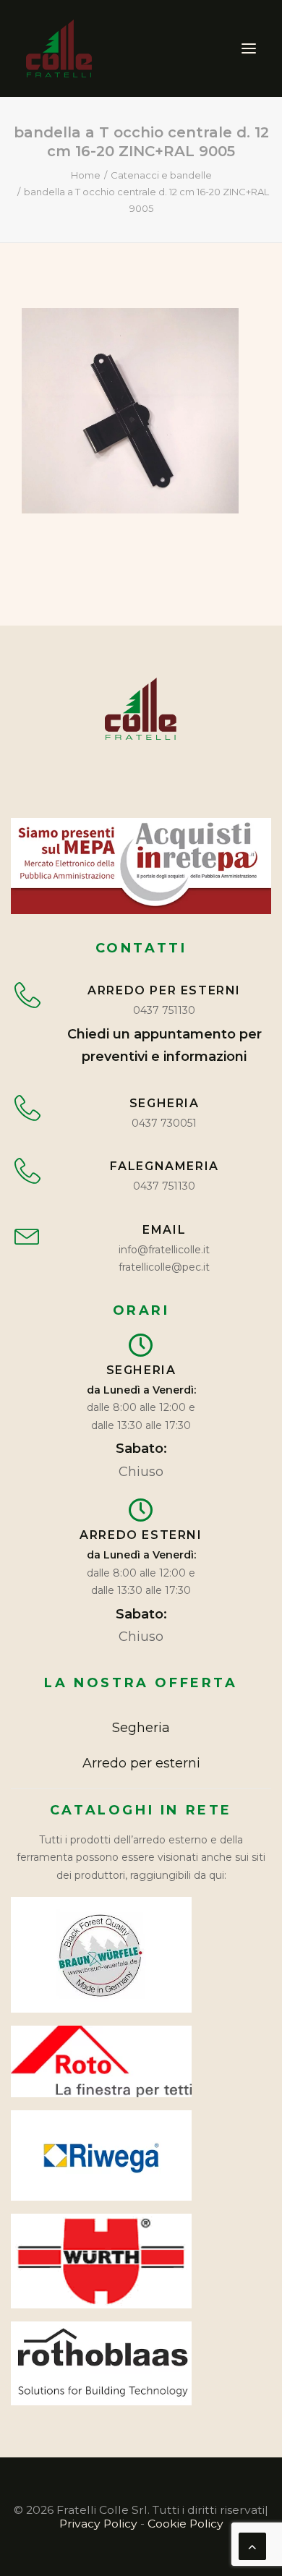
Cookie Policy (185, 2524)
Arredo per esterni (141, 1763)
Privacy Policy (98, 2524)
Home (86, 175)
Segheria (141, 1728)
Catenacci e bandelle (161, 175)
